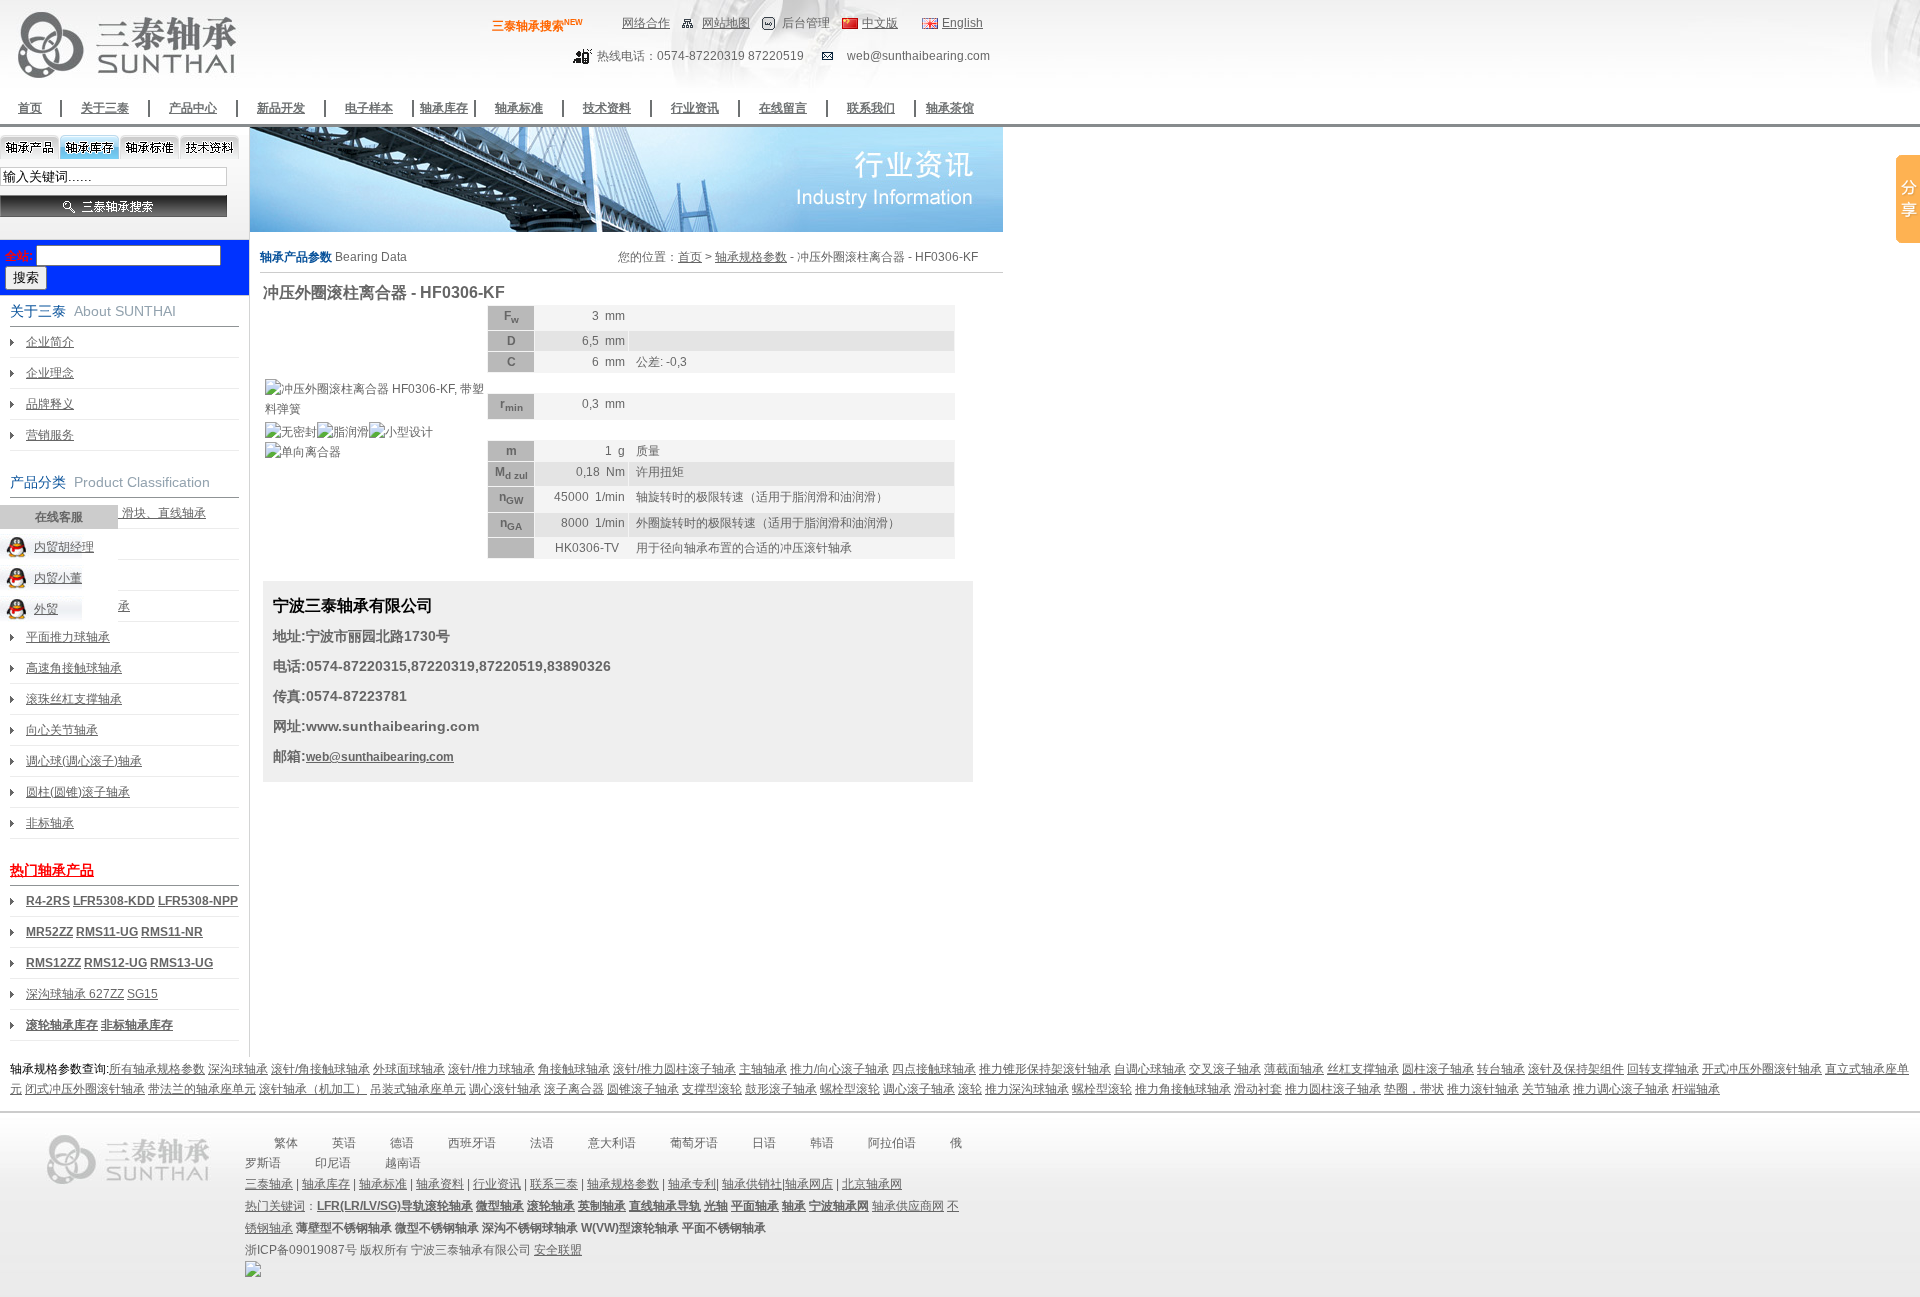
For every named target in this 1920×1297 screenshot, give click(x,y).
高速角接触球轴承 (74, 668)
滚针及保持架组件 (1576, 1069)
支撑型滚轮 (712, 1089)
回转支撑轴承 (1663, 1069)
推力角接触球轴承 (1183, 1089)
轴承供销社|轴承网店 (777, 1184)
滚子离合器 (574, 1089)
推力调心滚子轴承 (1621, 1089)
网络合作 (646, 23)
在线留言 (783, 108)
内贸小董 (58, 578)
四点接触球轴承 (934, 1069)
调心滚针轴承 (505, 1089)
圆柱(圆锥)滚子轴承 (78, 792)
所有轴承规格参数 (157, 1069)
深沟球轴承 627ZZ (75, 994)
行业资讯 (695, 108)
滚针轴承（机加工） (313, 1089)
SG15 (142, 994)
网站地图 (726, 23)
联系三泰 (554, 1184)
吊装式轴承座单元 (418, 1089)
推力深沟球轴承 (1027, 1089)
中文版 (880, 23)
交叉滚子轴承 (1225, 1069)
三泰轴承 (269, 1184)
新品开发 (281, 108)
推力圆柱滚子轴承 (1333, 1089)
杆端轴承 (1696, 1089)
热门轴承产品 (52, 870)
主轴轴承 (763, 1069)
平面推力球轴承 (68, 637)
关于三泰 (105, 108)
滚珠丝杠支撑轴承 (74, 699)
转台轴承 (1501, 1069)
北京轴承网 (872, 1184)
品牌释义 (50, 404)
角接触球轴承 (574, 1069)
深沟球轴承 (238, 1069)
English (962, 23)
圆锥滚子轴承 (643, 1089)
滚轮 (970, 1089)
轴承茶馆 (950, 108)
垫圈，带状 (1414, 1089)
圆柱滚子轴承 (1438, 1069)
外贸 (46, 609)
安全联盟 (558, 1250)
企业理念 (50, 373)
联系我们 (871, 108)
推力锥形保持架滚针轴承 (1045, 1069)
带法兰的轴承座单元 (202, 1089)
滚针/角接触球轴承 (320, 1069)
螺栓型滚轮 (850, 1089)
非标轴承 (50, 823)
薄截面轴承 (1294, 1069)
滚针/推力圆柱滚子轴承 (674, 1069)
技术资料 (607, 108)
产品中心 (193, 108)
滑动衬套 (1258, 1089)
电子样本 (369, 108)
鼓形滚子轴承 (781, 1089)
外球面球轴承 (409, 1069)
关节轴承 (1546, 1089)
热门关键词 (275, 1206)
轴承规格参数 (751, 257)
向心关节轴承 (62, 730)
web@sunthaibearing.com (380, 757)
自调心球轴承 (1150, 1069)
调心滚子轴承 (919, 1089)
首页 (30, 108)
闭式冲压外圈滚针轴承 (85, 1089)
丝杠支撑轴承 (1363, 1069)
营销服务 (50, 435)
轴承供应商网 (908, 1206)
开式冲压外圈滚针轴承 (1762, 1069)
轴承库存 (444, 108)
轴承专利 (692, 1184)
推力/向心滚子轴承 (839, 1069)
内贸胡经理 (64, 547)
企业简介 (50, 342)
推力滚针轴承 (1483, 1089)
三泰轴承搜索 (537, 26)
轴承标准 (519, 108)
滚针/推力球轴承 (491, 1069)
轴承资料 (440, 1184)
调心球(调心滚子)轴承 (84, 761)
